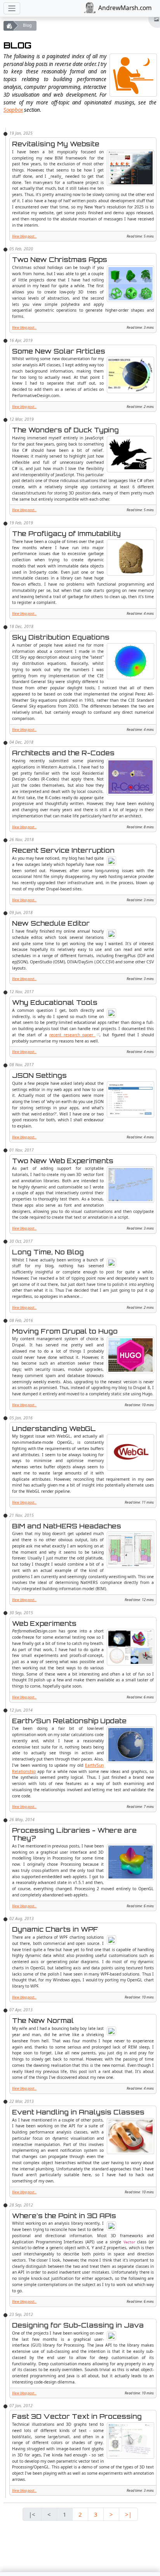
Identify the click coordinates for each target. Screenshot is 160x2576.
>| (128, 2514)
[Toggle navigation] (12, 8)
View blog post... (24, 236)
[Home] (9, 26)
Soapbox (13, 110)
